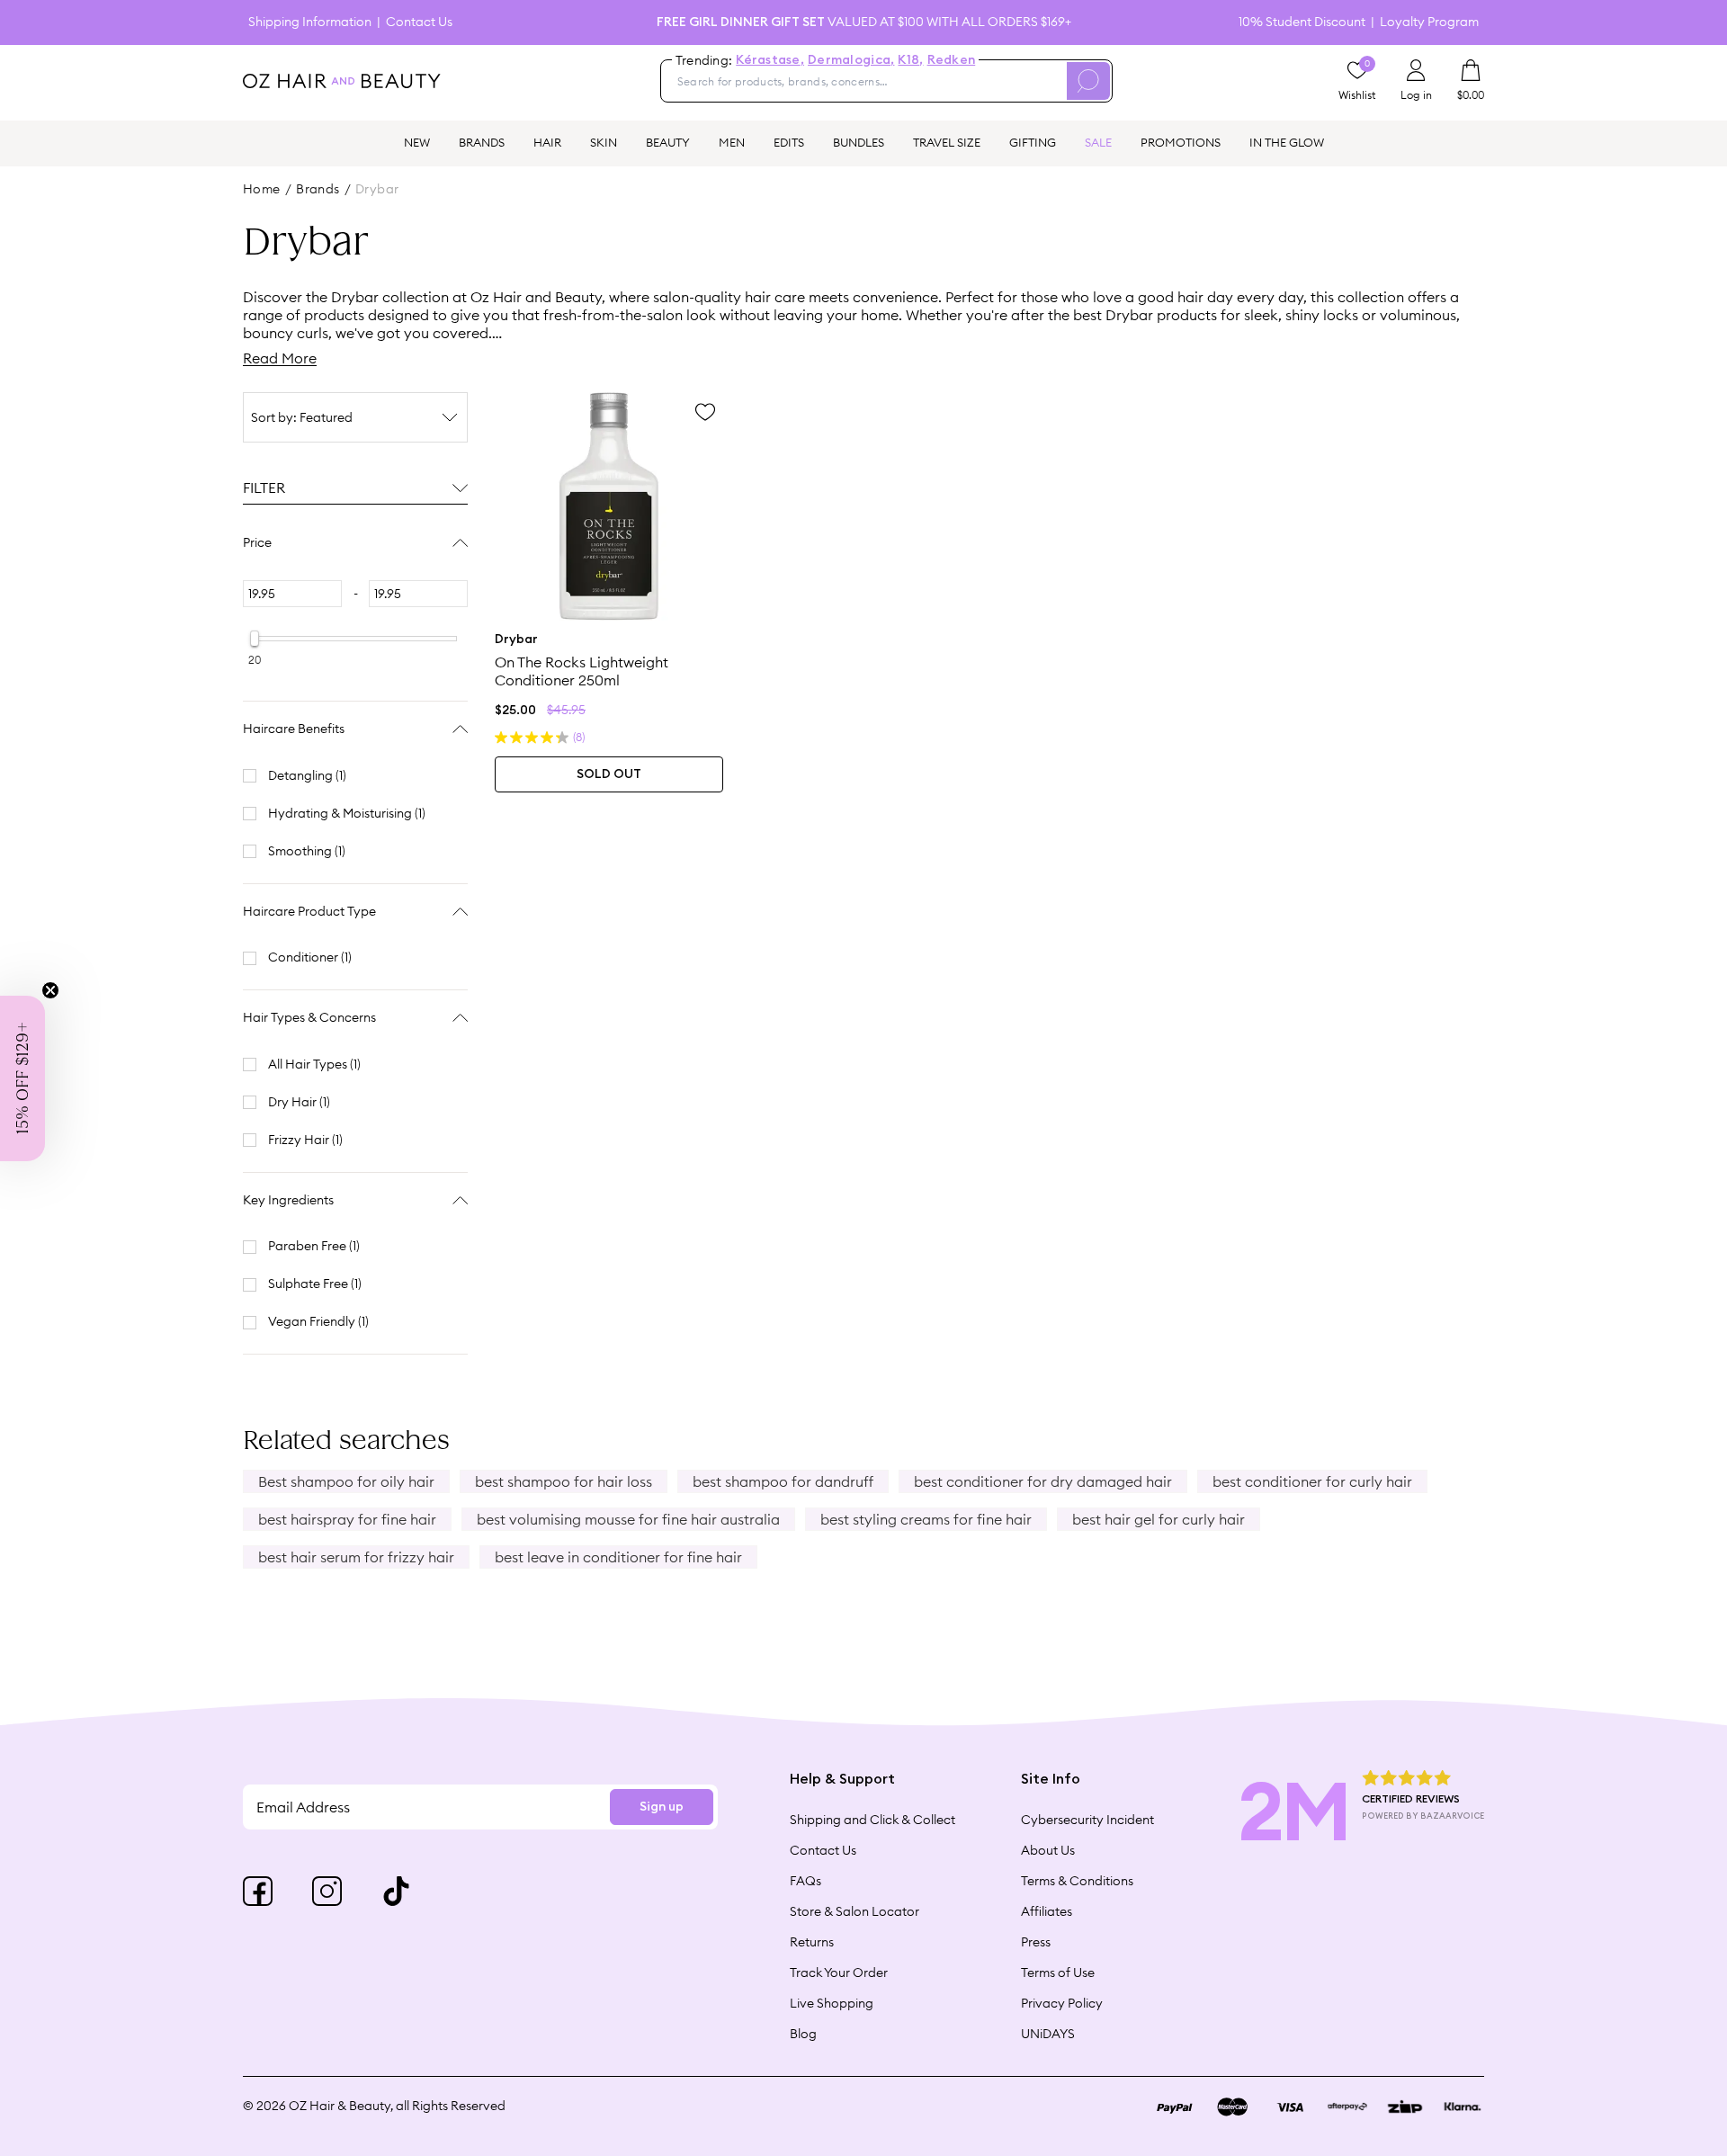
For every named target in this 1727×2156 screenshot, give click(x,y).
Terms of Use (1058, 1973)
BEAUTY (668, 142)
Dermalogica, (851, 60)
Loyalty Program (1429, 22)
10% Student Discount (1302, 22)
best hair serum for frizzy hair (356, 1557)
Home (262, 189)
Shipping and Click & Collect (872, 1820)
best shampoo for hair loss (564, 1481)
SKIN (604, 142)
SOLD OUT (609, 774)
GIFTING (1033, 142)
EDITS (789, 142)
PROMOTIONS (1181, 142)
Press (1036, 1942)
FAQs (805, 1881)
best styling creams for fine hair (926, 1519)
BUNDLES (859, 142)
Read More (280, 358)
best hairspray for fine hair (347, 1519)
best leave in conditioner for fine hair (618, 1557)
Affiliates (1047, 1911)
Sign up (662, 1807)
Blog (803, 2034)
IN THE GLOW (1287, 142)
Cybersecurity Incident (1087, 1820)
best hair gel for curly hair (1159, 1519)
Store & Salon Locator (855, 1911)
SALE (1098, 142)
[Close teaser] (50, 990)
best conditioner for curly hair (1312, 1481)
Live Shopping (832, 2003)
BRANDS (482, 142)
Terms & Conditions (1077, 1881)
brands (318, 189)
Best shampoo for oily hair (346, 1481)
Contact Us (419, 22)
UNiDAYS (1048, 2034)
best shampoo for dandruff (783, 1481)
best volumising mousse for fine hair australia (628, 1519)
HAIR (547, 142)
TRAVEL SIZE (947, 142)
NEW (417, 142)
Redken (952, 60)
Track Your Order (839, 1973)
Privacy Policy (1062, 2003)
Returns (812, 1942)
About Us (1048, 1850)
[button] (22, 1078)
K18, (910, 60)
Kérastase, (770, 60)
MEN (732, 142)
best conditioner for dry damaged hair (1043, 1481)
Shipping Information (310, 22)
